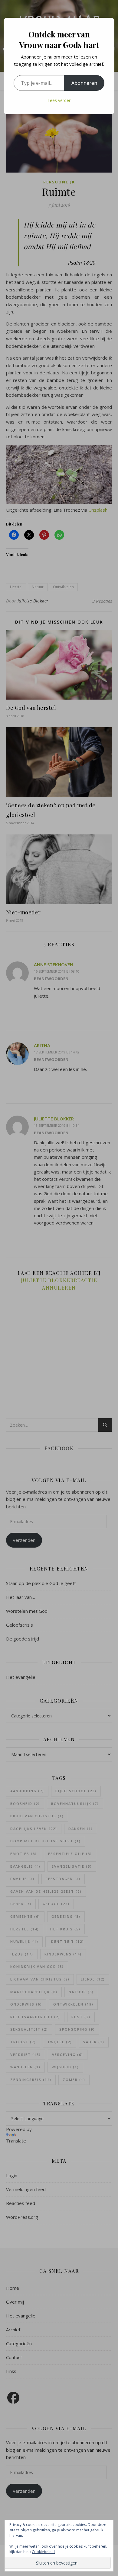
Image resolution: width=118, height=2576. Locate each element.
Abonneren (84, 83)
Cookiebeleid (43, 2552)
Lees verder (59, 100)
